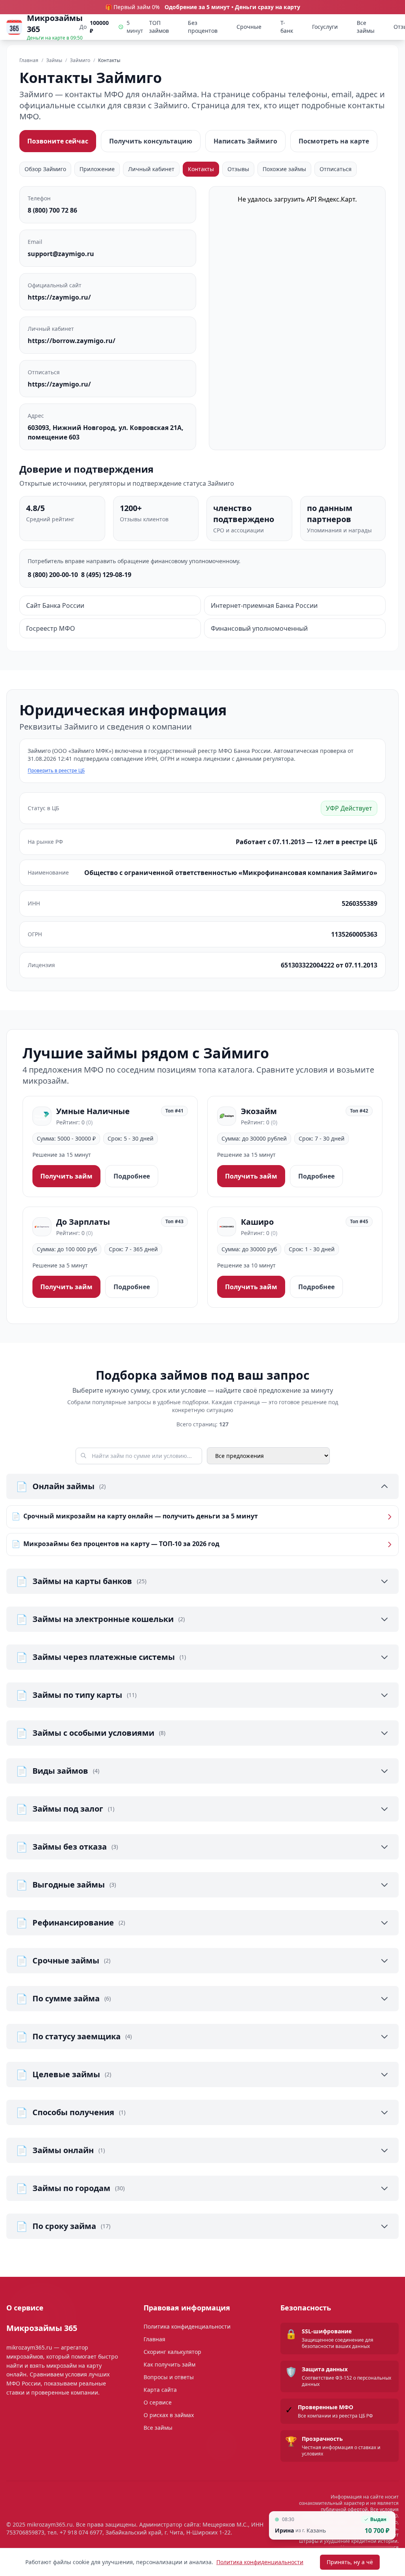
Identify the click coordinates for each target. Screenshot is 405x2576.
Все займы (366, 27)
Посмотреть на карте (334, 141)
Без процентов (203, 27)
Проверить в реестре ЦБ (56, 771)
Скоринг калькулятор (172, 2352)
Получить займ (66, 1176)
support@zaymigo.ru (61, 254)
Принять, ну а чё (350, 2562)
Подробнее (132, 1176)
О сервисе (158, 2402)
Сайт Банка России (55, 605)
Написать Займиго (245, 141)
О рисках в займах (169, 2415)
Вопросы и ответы (169, 2377)
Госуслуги (325, 27)
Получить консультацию (151, 141)
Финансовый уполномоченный (259, 628)
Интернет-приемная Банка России (264, 605)
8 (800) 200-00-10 (53, 575)
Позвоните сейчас (58, 141)
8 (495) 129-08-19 (106, 575)
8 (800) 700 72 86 (52, 210)
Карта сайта (160, 2390)
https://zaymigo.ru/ (59, 297)
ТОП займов (159, 27)
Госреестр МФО (51, 628)
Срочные (249, 27)
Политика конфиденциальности (260, 2562)
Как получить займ (169, 2364)
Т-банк (287, 27)
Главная (154, 2339)
